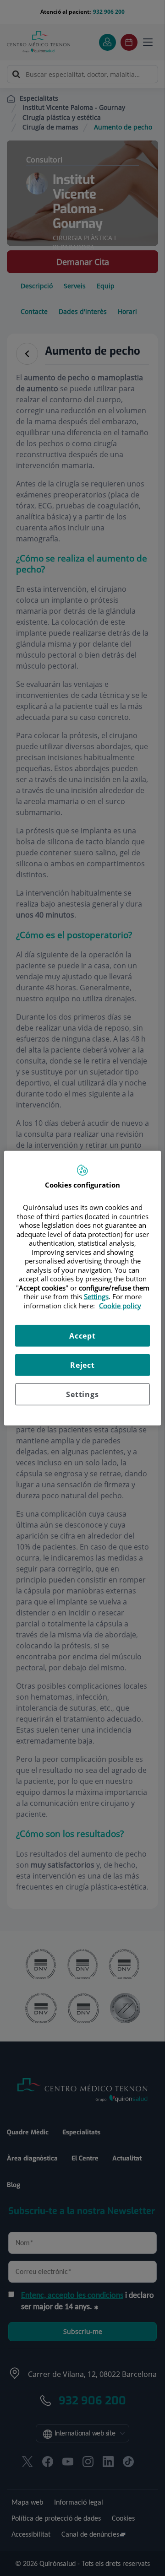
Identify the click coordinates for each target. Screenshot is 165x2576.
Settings (82, 1394)
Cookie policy (120, 1305)
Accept (82, 1336)
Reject (82, 1365)
